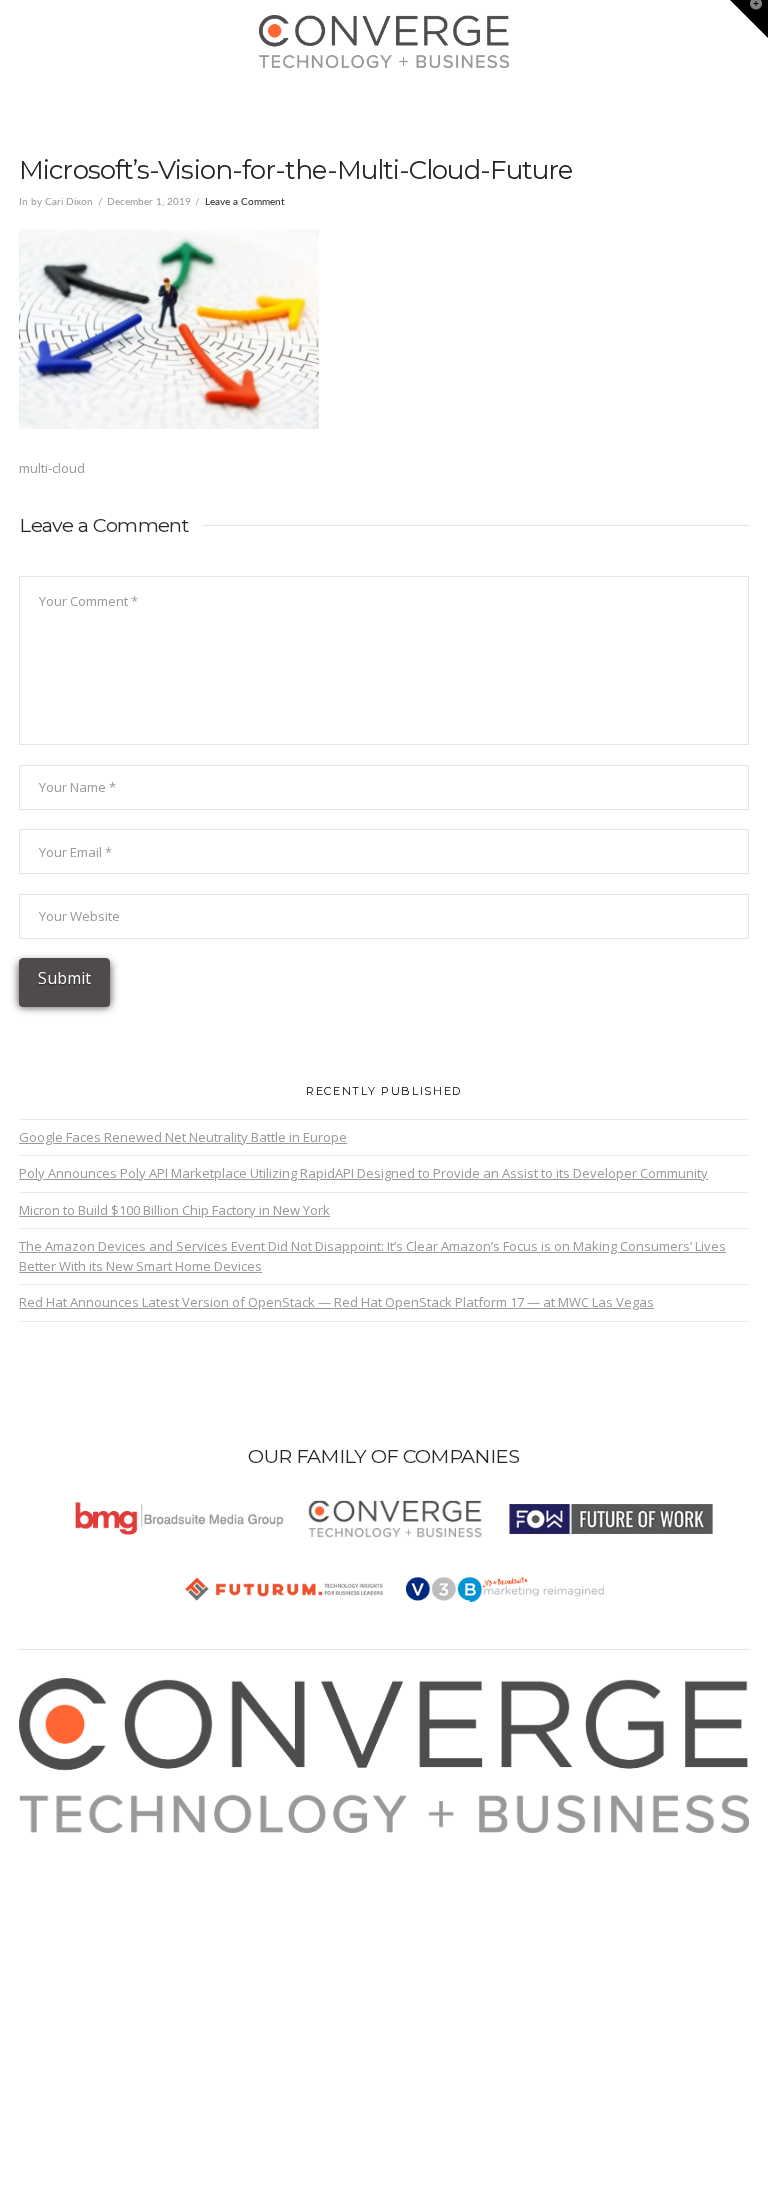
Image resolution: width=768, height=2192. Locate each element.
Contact (64, 1961)
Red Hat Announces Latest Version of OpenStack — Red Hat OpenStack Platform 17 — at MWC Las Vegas (336, 1302)
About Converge (90, 1844)
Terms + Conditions (99, 1891)
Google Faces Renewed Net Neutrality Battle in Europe (183, 1137)
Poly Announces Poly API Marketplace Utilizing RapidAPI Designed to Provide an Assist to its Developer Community (363, 1173)
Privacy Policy (82, 1914)
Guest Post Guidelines (109, 1937)
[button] (384, 101)
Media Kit (69, 1867)
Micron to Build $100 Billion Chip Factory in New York (174, 1210)
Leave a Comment (245, 202)
